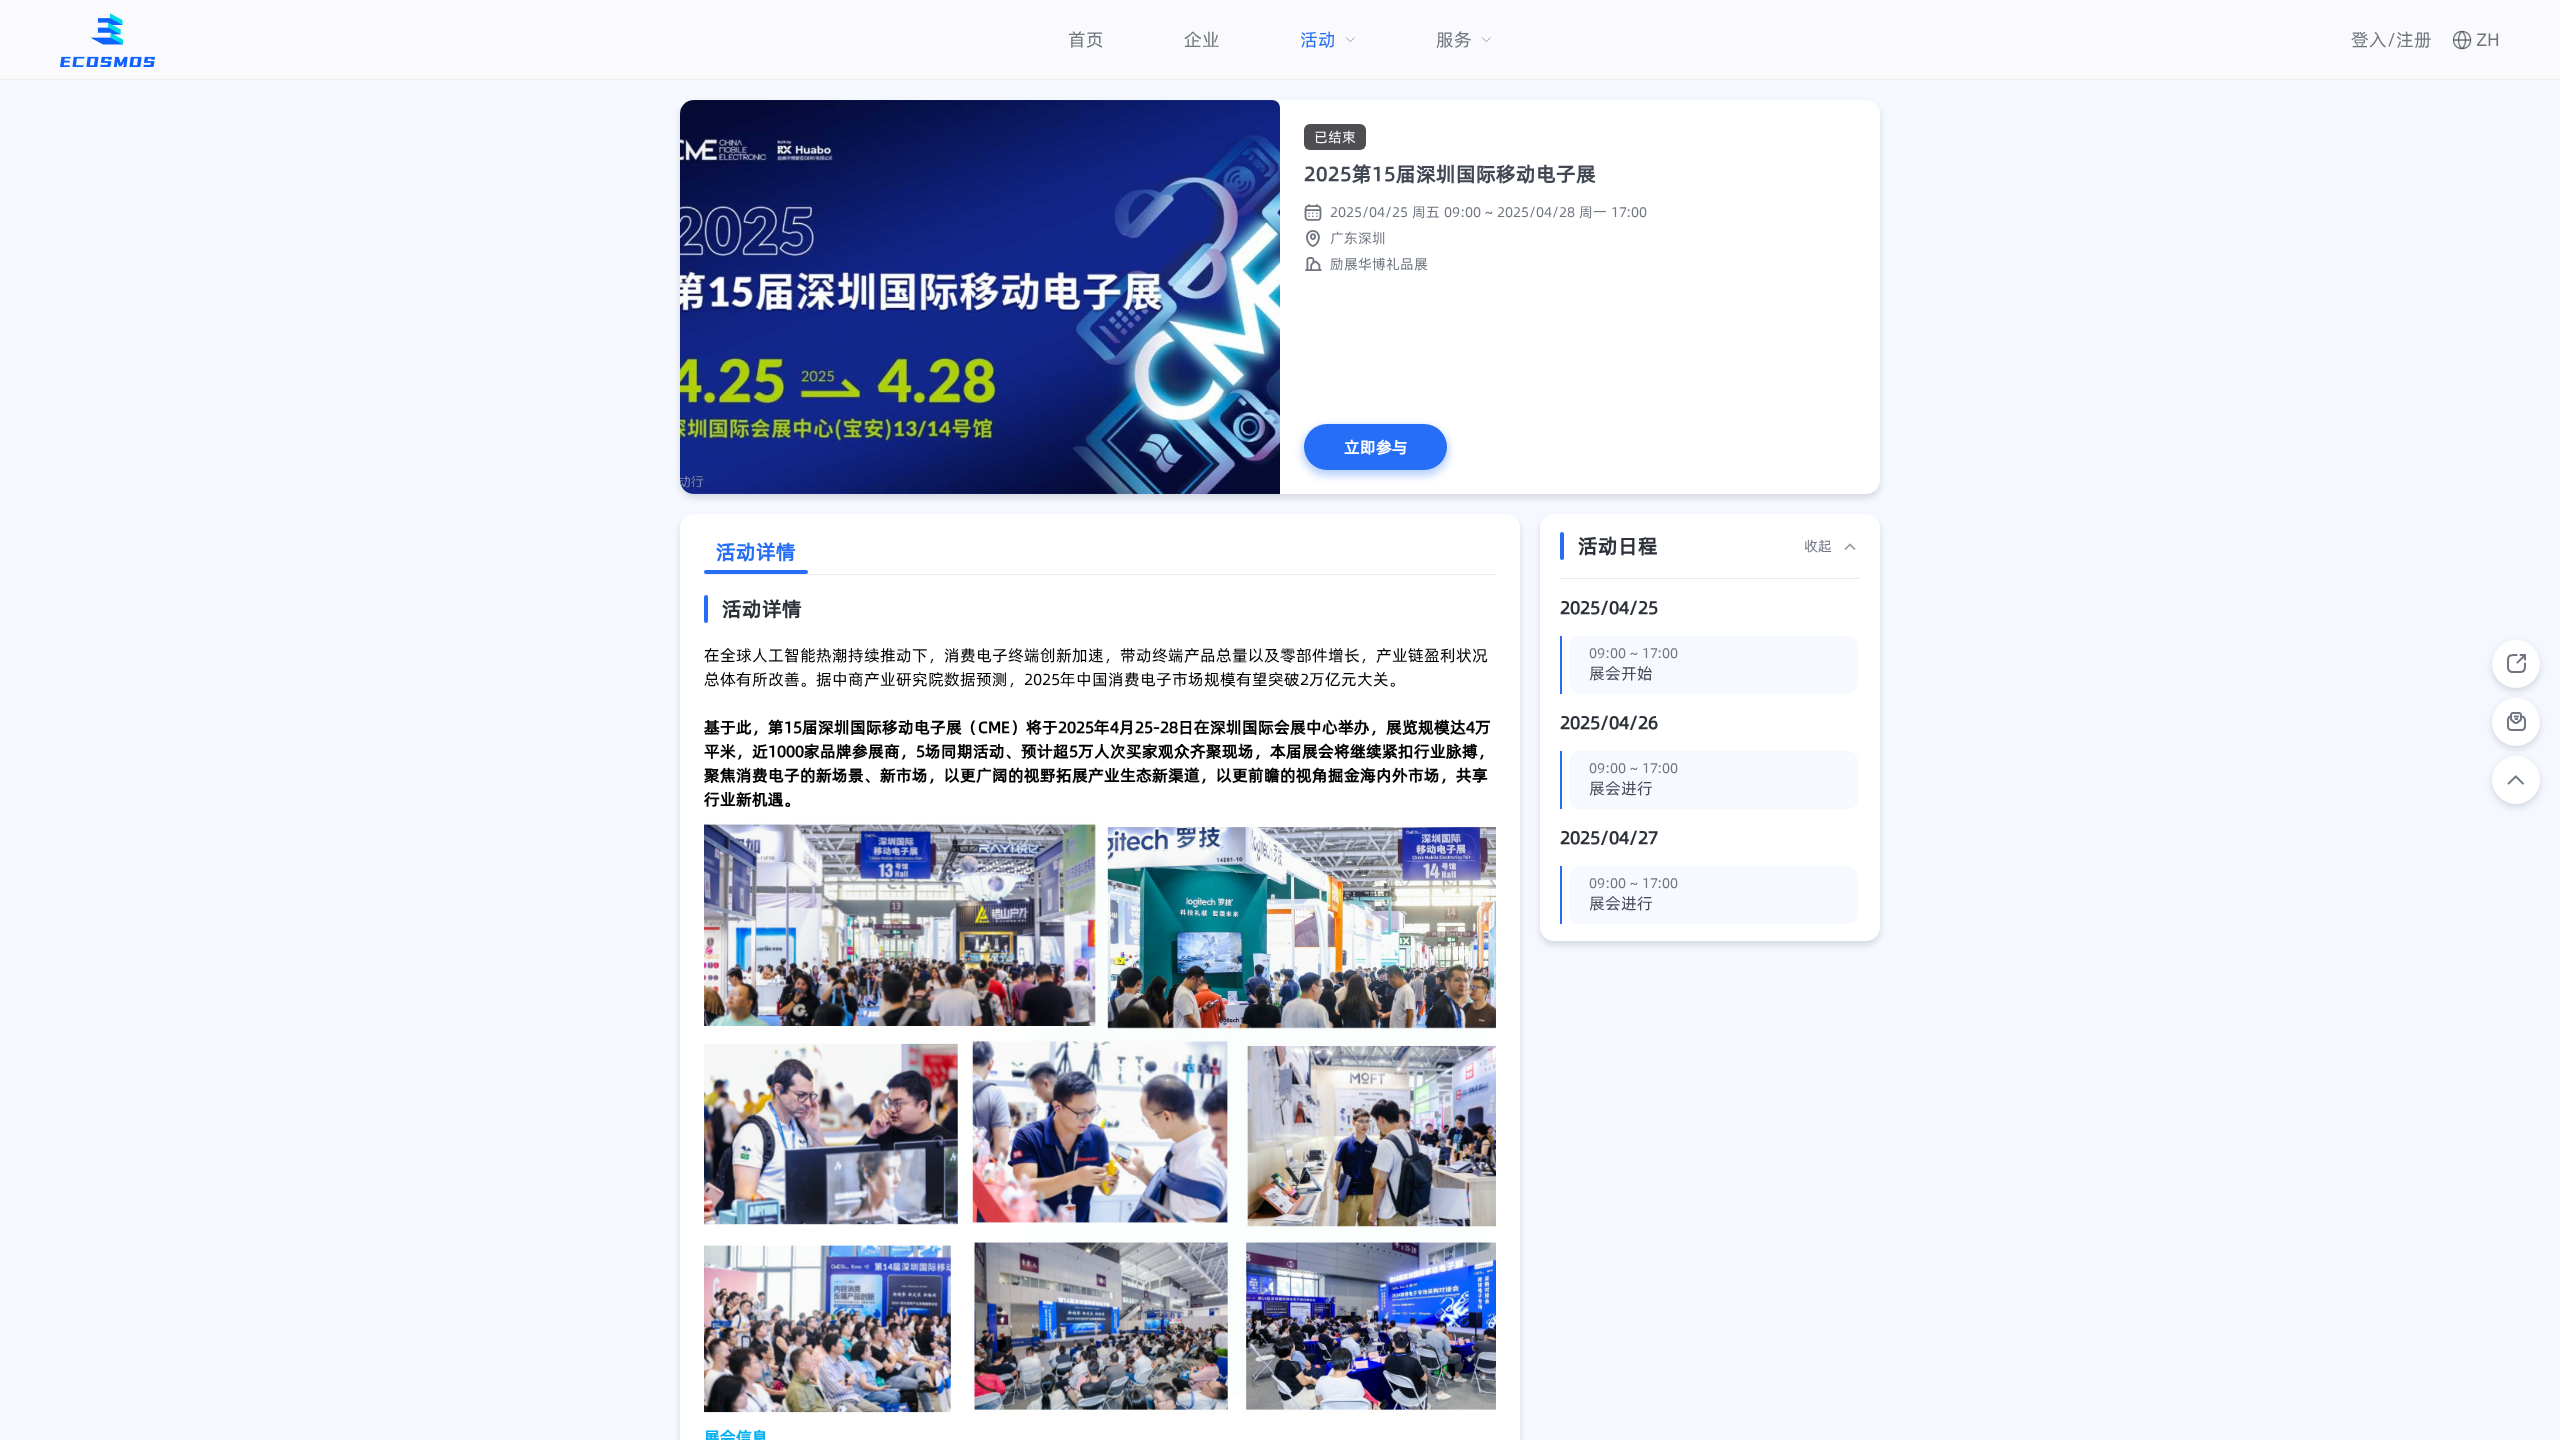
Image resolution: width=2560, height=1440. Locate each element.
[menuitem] (1086, 39)
